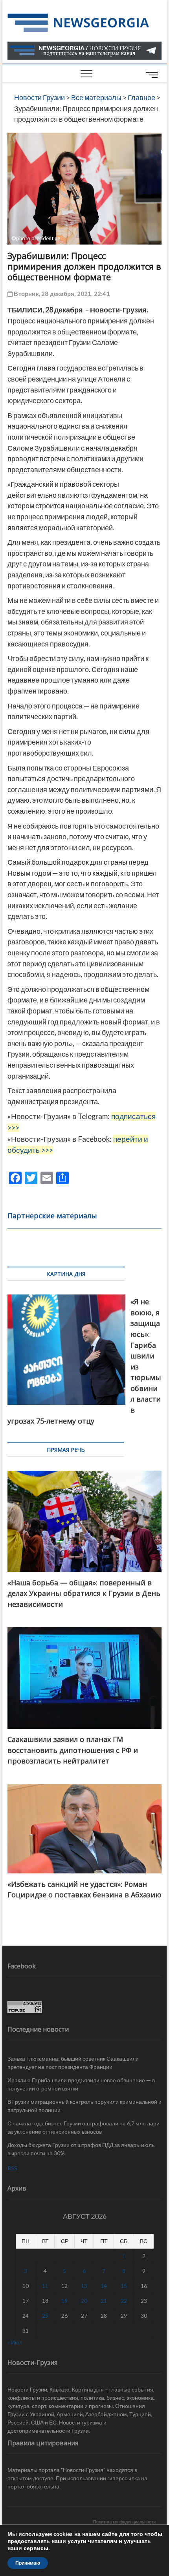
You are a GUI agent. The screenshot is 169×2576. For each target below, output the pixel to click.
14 (104, 2286)
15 (124, 2286)
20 (84, 2301)
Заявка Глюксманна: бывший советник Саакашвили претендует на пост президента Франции (73, 2063)
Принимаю (28, 2563)
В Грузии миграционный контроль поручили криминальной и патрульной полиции (84, 2106)
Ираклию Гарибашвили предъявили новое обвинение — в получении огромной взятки (81, 2084)
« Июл (15, 2342)
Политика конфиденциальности (124, 2522)
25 (45, 2316)
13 (84, 2286)
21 (104, 2301)
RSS (12, 2168)
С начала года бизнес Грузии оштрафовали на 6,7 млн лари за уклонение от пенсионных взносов (84, 2127)
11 (45, 2286)
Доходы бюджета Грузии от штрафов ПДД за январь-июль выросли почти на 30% (81, 2149)
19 (64, 2301)
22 (124, 2301)
